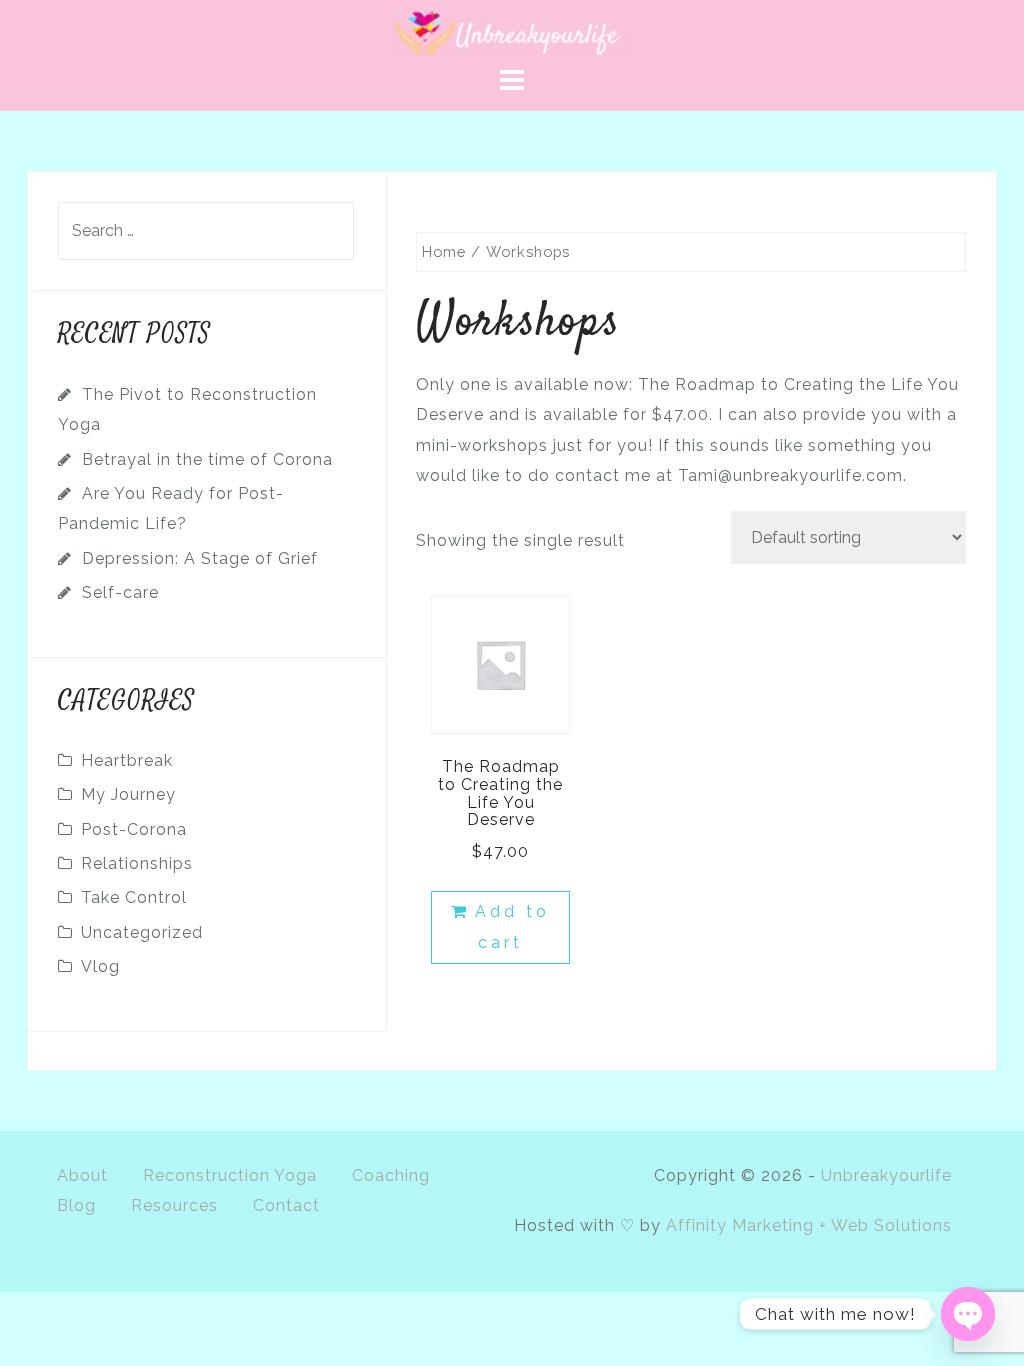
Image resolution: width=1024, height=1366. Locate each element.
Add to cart (512, 926)
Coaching (391, 1175)
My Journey (128, 794)
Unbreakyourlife (886, 1175)
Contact (286, 1205)
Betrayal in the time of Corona (207, 459)
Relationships (137, 863)
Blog (76, 1205)
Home (444, 251)
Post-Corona (134, 829)
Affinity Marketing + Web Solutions (809, 1225)
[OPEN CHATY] (968, 1314)
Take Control (134, 897)
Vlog (100, 966)
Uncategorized (142, 932)
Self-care (120, 592)
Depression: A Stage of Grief (200, 558)
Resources (174, 1205)
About (82, 1175)
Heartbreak (127, 760)
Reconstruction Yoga (230, 1175)
